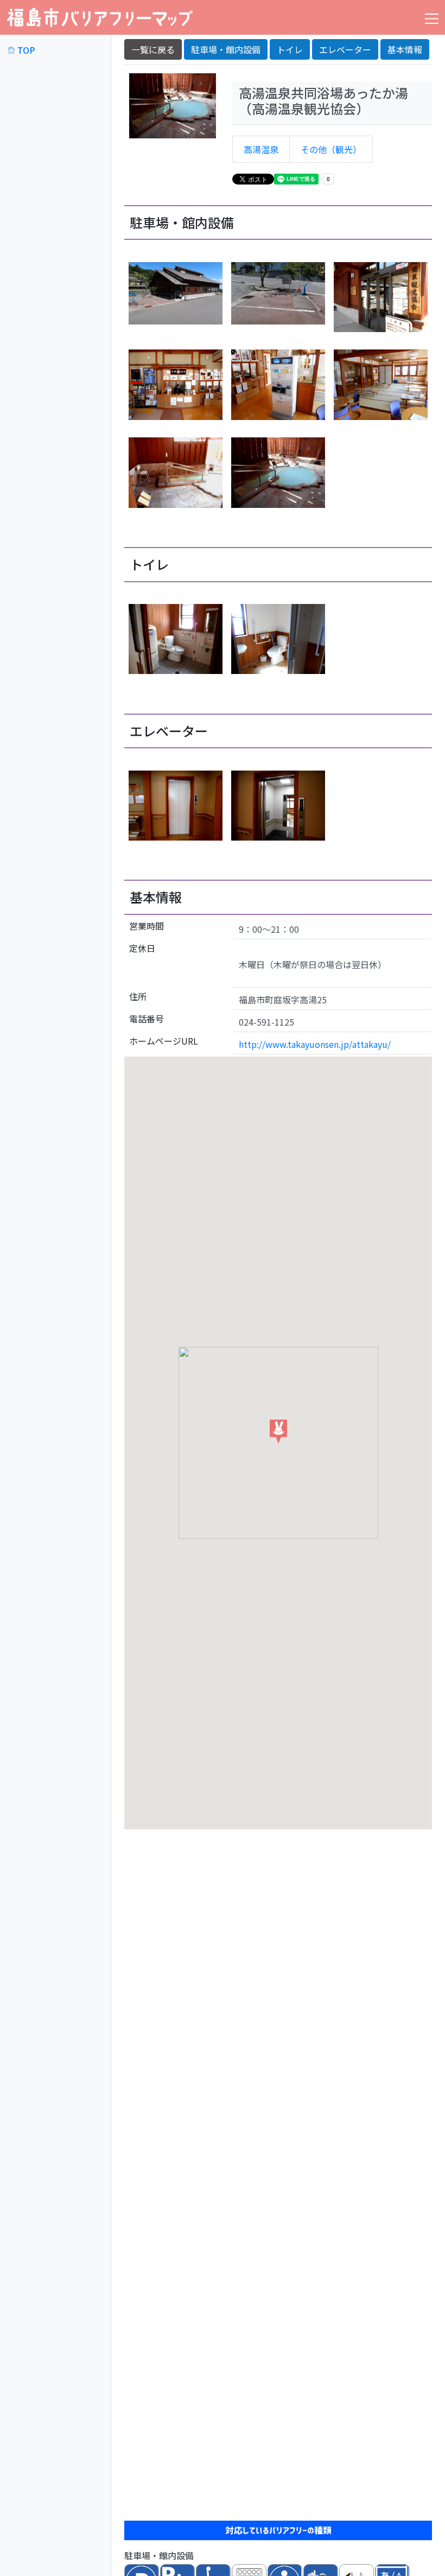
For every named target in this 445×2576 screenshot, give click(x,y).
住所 (138, 996)
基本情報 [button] (405, 49)
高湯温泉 (261, 149)
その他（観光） (331, 149)
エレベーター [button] (345, 49)
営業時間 (147, 926)
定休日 (142, 948)
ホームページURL (164, 1041)
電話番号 (147, 1019)
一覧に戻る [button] (153, 49)
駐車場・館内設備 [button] (226, 49)
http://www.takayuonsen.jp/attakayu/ (315, 1044)
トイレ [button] (290, 49)
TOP (25, 50)
